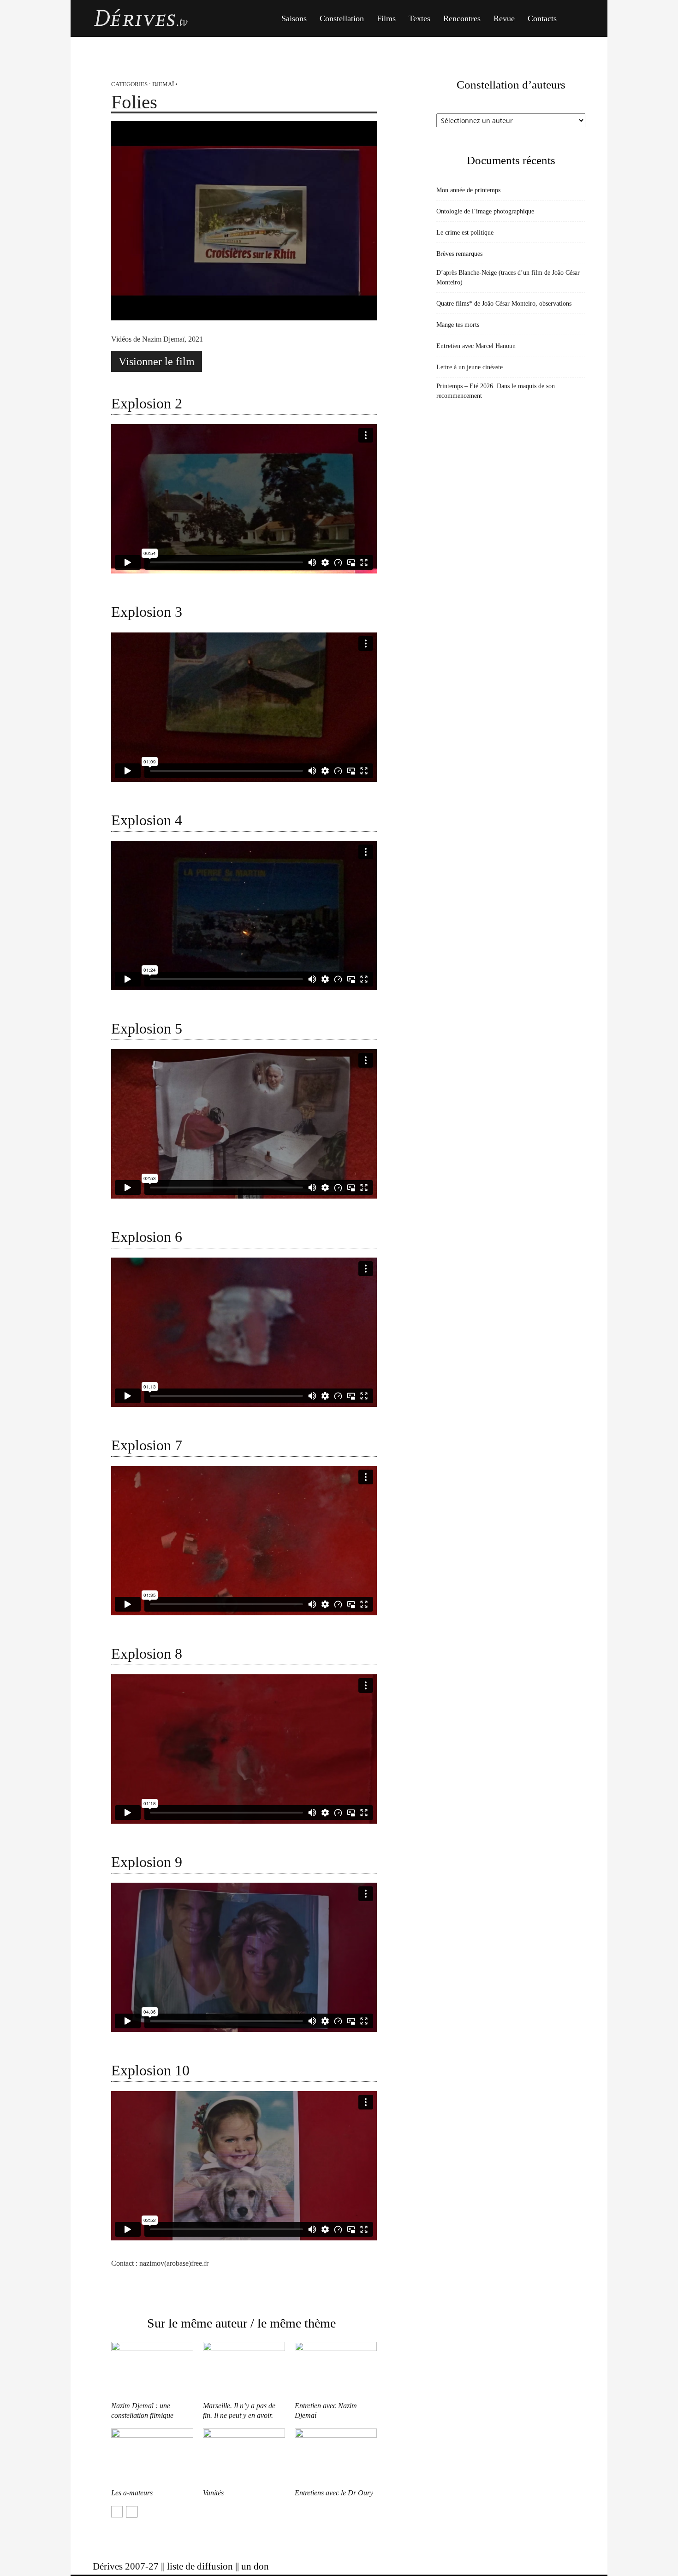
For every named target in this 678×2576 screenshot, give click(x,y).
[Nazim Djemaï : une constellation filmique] (152, 2370)
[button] (574, 19)
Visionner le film (157, 361)
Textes (419, 18)
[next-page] (132, 2512)
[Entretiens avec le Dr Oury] (336, 2457)
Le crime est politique (465, 233)
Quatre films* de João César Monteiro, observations (504, 304)
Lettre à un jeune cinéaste (470, 367)
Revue (504, 18)
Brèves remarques (459, 254)
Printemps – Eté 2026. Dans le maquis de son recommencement (496, 391)
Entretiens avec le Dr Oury (334, 2493)
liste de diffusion (200, 2566)
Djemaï (163, 84)
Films (386, 18)
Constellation (342, 18)
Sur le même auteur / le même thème (241, 2323)
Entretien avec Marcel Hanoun (476, 346)
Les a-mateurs (132, 2493)
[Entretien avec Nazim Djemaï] (336, 2370)
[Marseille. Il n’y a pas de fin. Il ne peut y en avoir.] (244, 2370)
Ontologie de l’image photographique (485, 211)
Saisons (294, 18)
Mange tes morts (458, 325)
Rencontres (462, 18)
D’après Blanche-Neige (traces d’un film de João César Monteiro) (508, 278)
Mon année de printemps (468, 190)
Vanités (213, 2493)
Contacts (542, 18)
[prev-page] (117, 2512)
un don (255, 2566)
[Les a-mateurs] (152, 2457)
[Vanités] (244, 2457)
